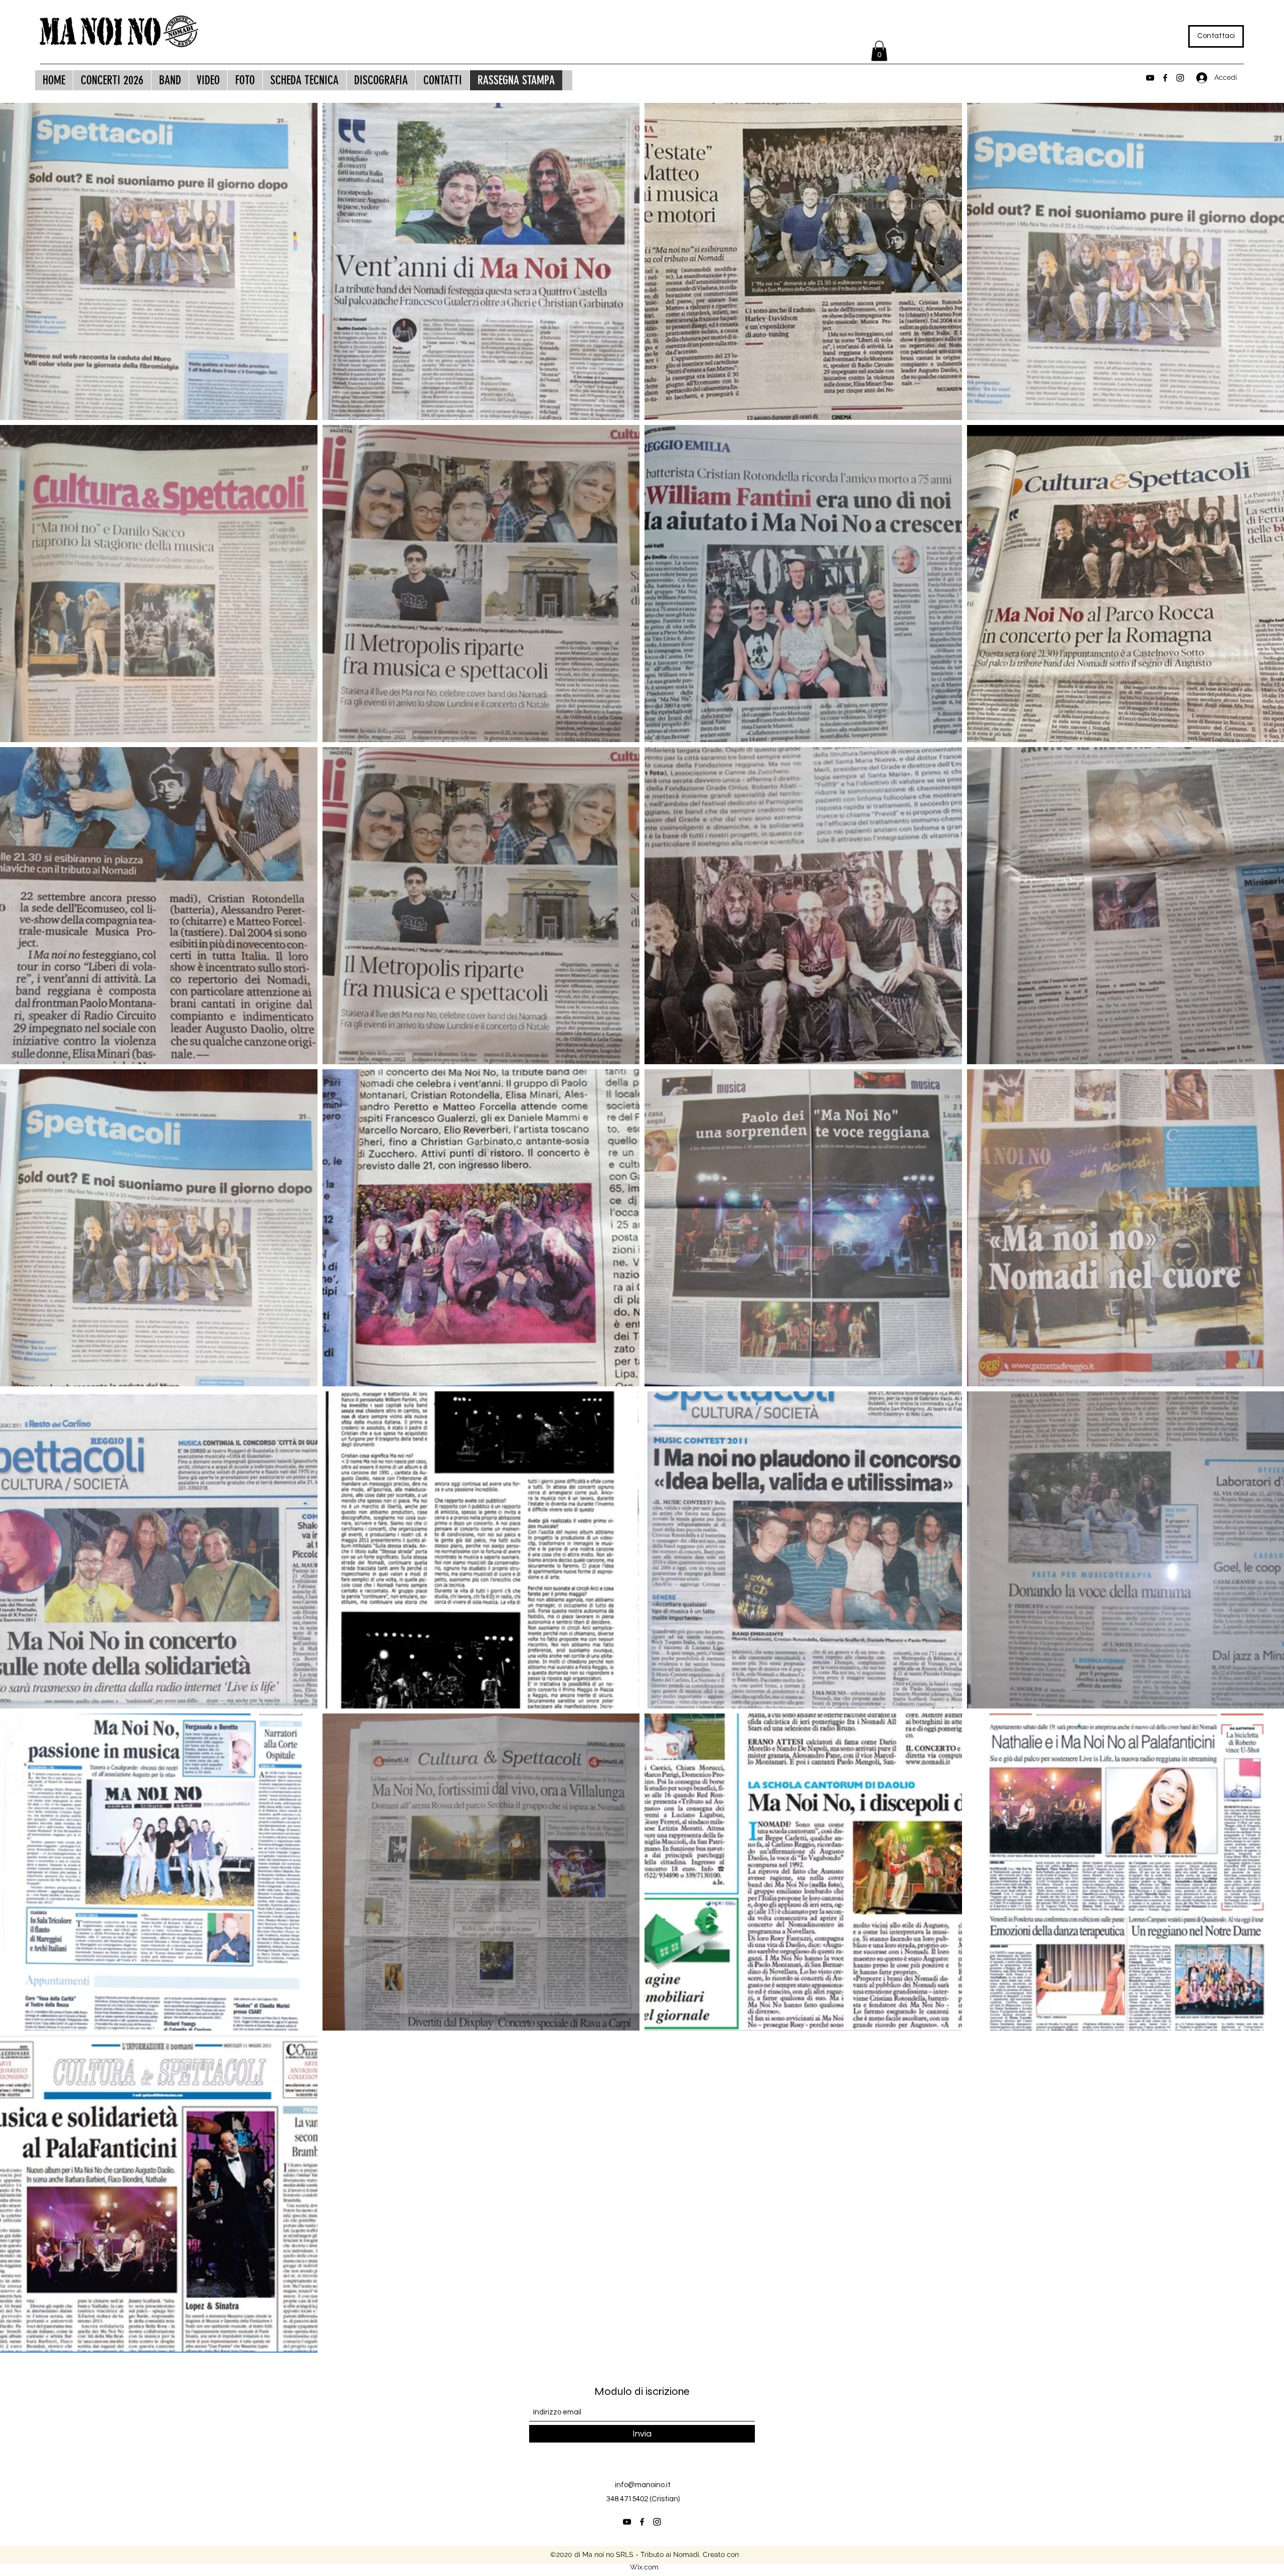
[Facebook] (1165, 78)
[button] (879, 51)
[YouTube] (1150, 78)
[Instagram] (1180, 78)
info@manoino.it (643, 2485)
